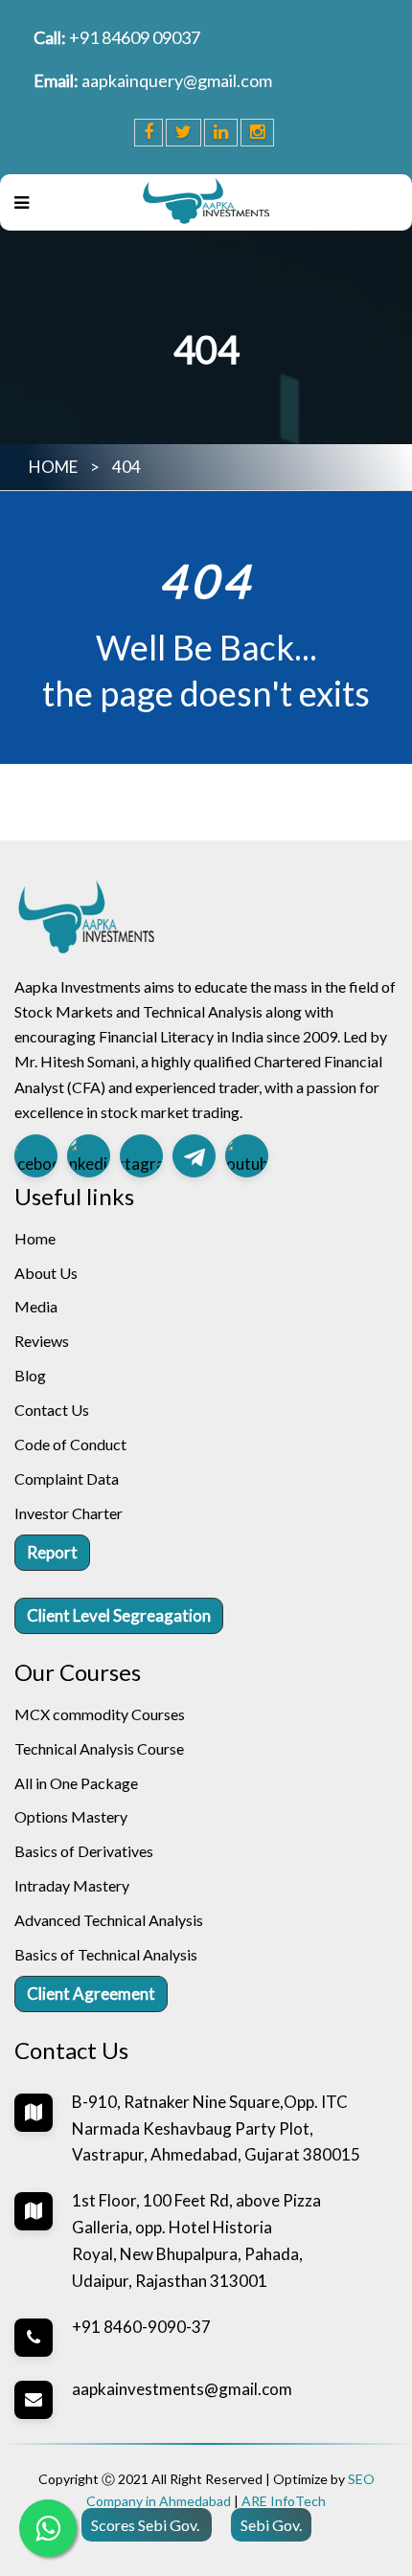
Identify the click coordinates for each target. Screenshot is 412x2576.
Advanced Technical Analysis (109, 1920)
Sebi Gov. (271, 2525)
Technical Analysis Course (99, 1748)
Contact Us (52, 1410)
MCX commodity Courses (100, 1714)
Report (52, 1552)
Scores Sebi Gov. (147, 2525)
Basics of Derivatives (84, 1851)
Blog (30, 1375)
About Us (46, 1273)
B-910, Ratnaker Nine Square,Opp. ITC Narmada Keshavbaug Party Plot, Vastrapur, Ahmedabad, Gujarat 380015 (216, 2128)
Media (36, 1306)
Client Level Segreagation (119, 1615)
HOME (53, 467)
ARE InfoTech (284, 2501)
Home (35, 1238)
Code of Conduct (70, 1444)
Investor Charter (69, 1513)
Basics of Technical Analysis (106, 1954)
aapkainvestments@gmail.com (182, 2389)
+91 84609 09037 (135, 37)
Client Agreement (91, 1994)
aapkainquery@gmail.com (177, 80)
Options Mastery (71, 1816)
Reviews (42, 1341)
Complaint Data (67, 1478)
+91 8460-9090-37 (141, 2327)
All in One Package (76, 1783)
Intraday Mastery (72, 1885)
